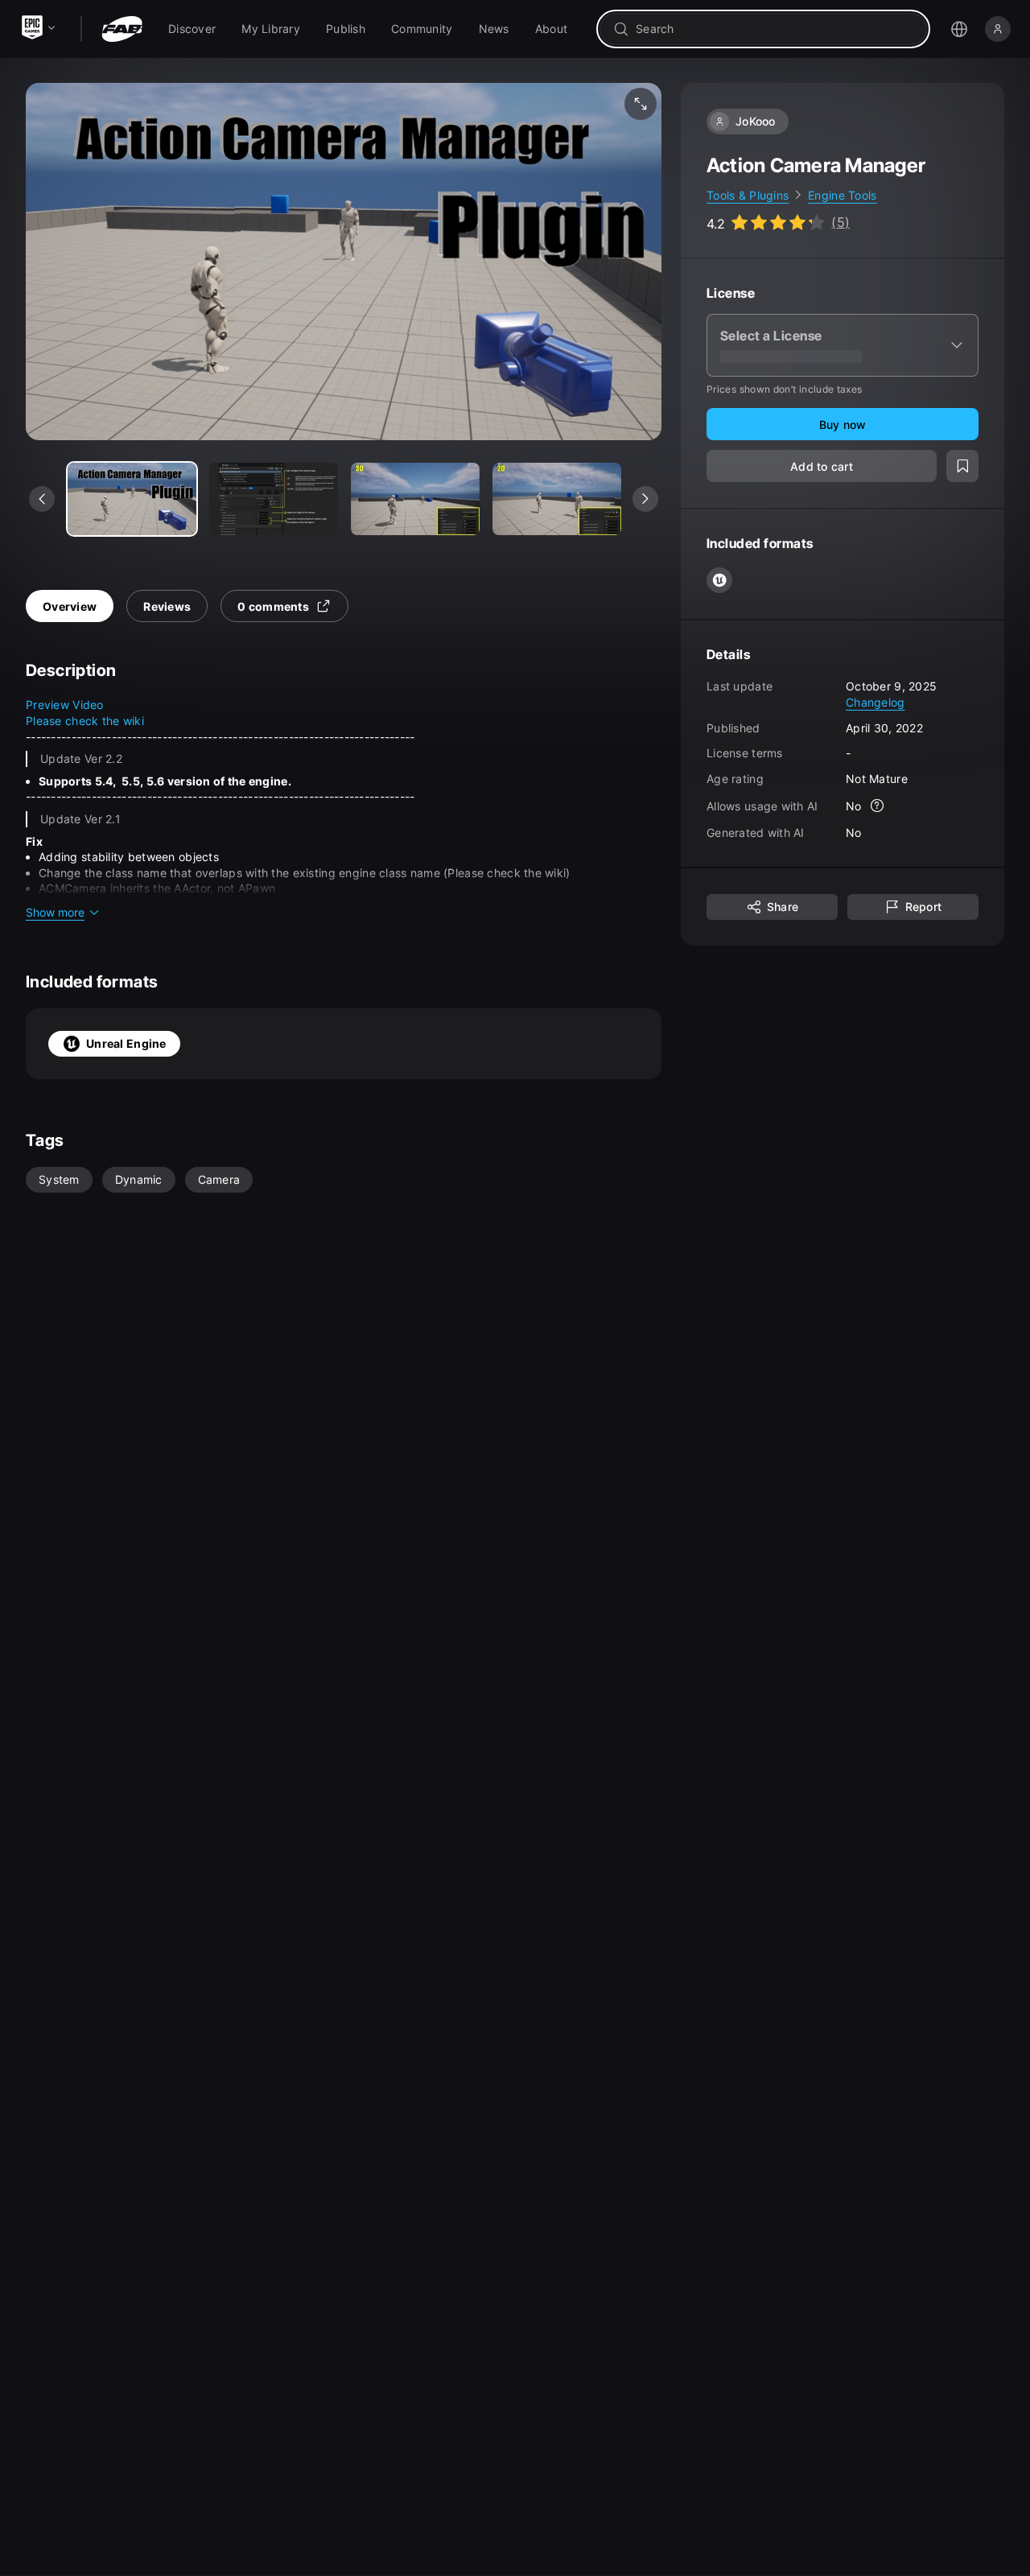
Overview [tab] (70, 606)
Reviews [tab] (167, 606)
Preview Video (65, 705)
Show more (55, 912)
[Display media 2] (415, 499)
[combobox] (775, 29)
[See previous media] (42, 499)
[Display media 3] (557, 499)
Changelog (875, 702)
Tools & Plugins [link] (748, 195)
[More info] (878, 806)
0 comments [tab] (273, 606)
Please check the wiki (85, 721)
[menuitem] (192, 29)
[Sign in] (998, 29)
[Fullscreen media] (641, 104)
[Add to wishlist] (962, 467)
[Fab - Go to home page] (122, 29)
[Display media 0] (132, 499)
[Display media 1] (274, 499)
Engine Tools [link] (842, 195)
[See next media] (645, 499)
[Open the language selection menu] (959, 29)
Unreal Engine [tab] (126, 1043)
